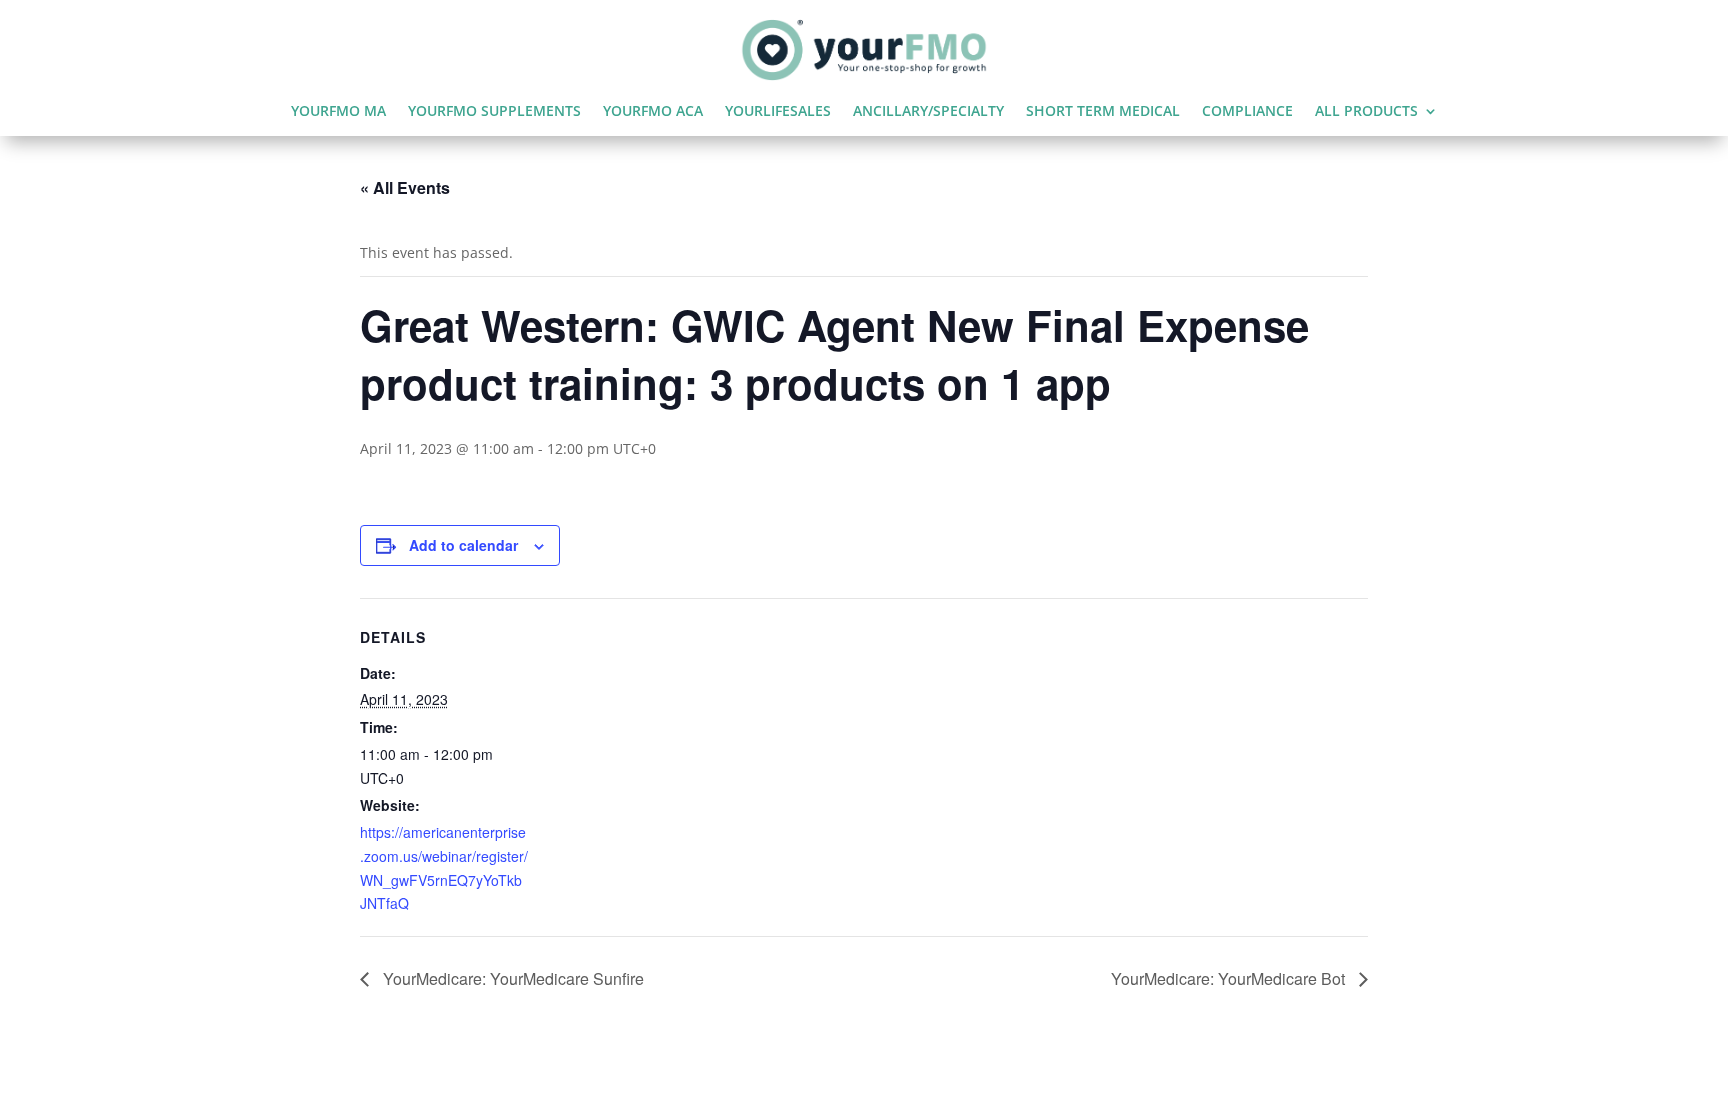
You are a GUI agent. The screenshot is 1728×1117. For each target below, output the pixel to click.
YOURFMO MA (338, 112)
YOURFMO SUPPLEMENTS (494, 112)
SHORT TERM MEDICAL (1103, 112)
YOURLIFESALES (778, 112)
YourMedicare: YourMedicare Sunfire (511, 978)
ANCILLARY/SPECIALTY (928, 112)
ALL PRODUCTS (1366, 112)
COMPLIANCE (1247, 112)
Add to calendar (463, 545)
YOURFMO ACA (653, 112)
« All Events (405, 187)
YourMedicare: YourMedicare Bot (1230, 978)
